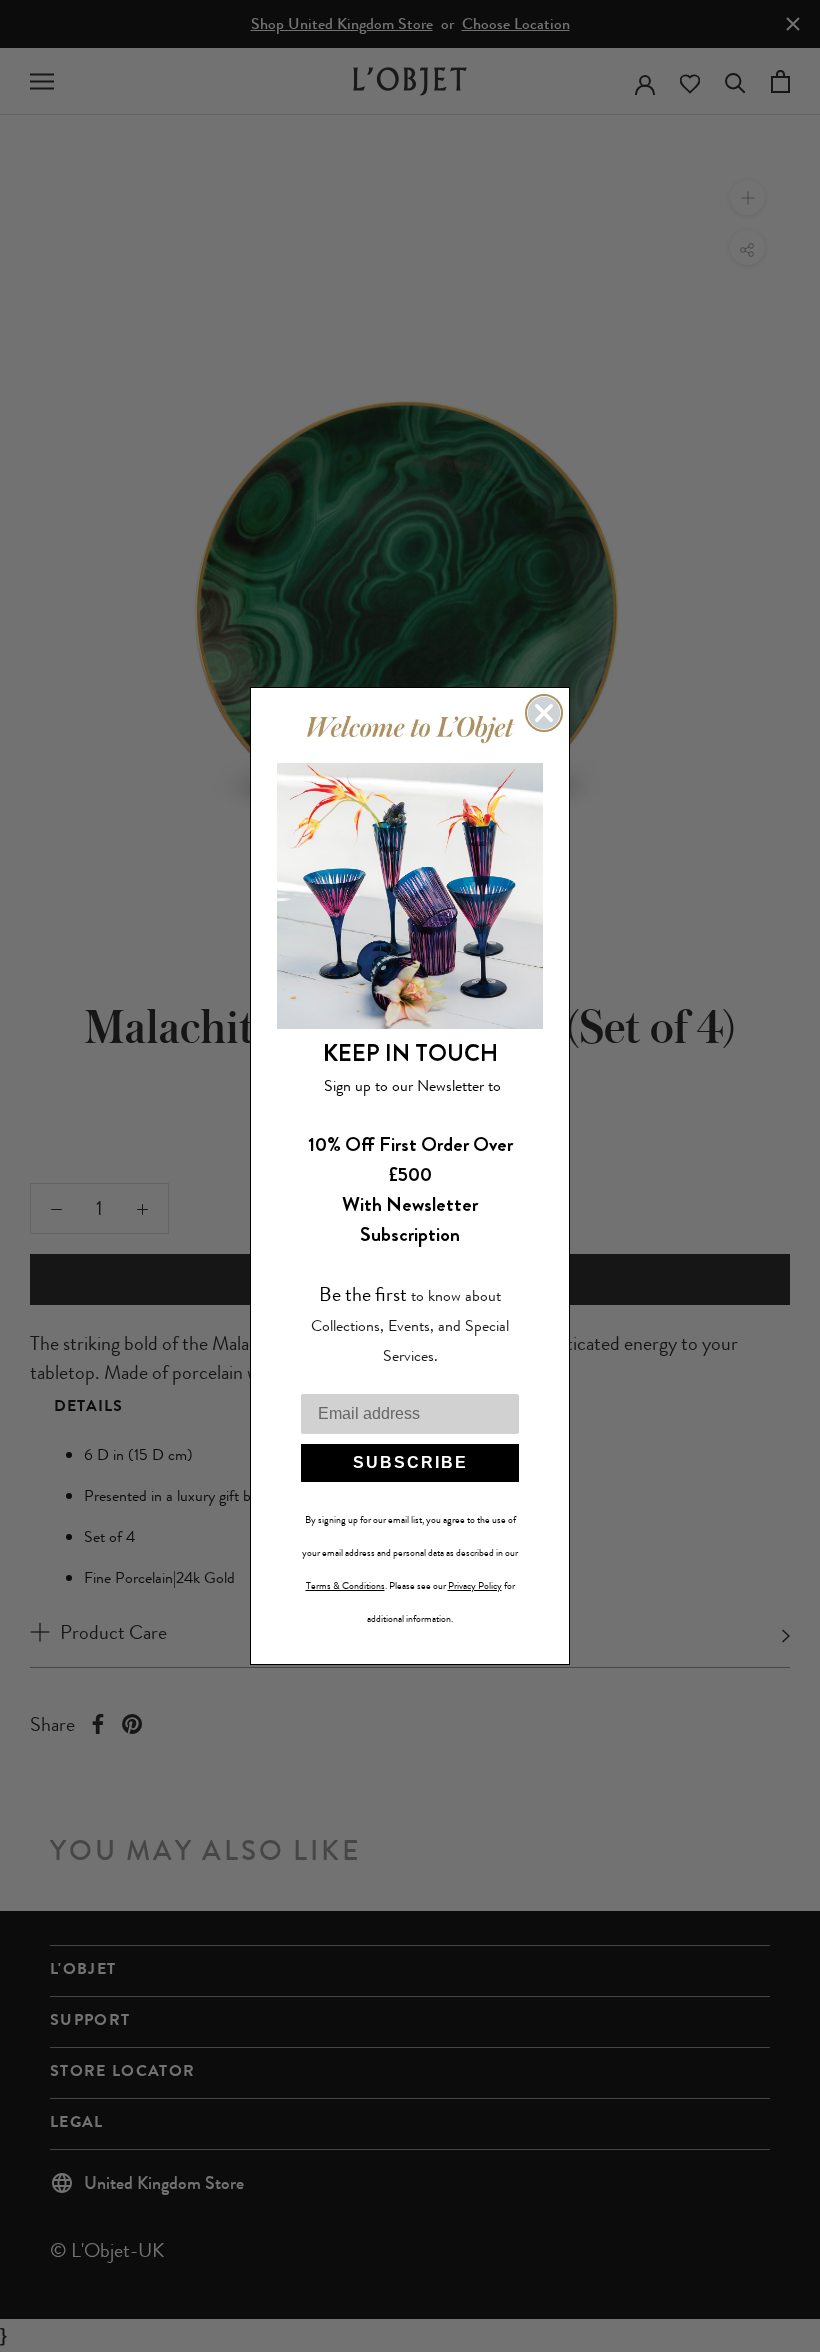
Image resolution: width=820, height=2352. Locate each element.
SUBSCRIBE (410, 1462)
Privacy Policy (475, 1586)
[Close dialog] (544, 713)
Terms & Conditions (345, 1586)
